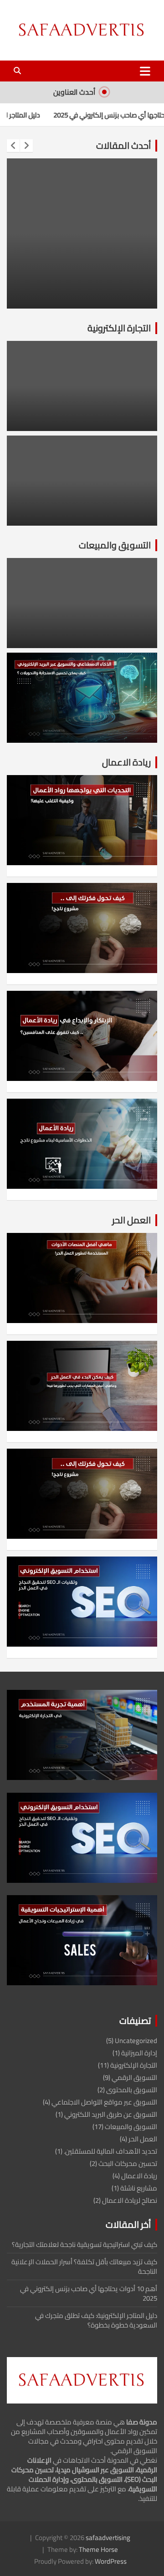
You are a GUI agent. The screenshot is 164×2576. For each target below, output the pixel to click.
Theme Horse (98, 2549)
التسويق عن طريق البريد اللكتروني (111, 2114)
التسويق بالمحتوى (132, 2090)
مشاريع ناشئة (139, 2188)
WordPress (111, 2561)
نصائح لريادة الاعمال (130, 2200)
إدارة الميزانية (139, 2053)
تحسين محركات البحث (128, 2163)
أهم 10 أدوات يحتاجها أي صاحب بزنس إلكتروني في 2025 (89, 2293)
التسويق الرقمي (134, 2077)
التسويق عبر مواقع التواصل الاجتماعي (104, 2102)
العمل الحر (131, 1220)
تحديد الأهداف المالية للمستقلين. (110, 2151)
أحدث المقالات (123, 145)
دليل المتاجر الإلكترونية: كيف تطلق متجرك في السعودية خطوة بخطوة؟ (96, 2320)
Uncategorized (136, 2041)
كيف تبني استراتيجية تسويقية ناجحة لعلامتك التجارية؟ (85, 2244)
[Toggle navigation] (145, 71)
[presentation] (13, 146)
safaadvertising (108, 2538)
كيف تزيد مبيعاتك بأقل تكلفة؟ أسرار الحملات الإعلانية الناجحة (84, 2267)
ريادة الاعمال (126, 762)
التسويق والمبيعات (115, 545)
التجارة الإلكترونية (119, 328)
